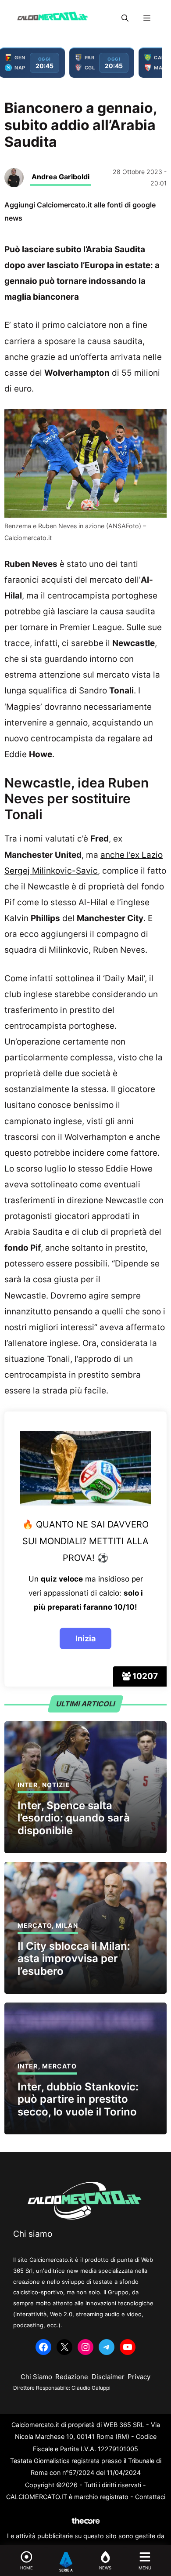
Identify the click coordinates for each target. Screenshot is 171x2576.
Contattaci (150, 2497)
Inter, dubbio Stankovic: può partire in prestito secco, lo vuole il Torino (78, 2099)
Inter (28, 1785)
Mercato (35, 1925)
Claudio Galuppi (91, 2388)
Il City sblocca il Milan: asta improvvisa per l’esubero (74, 1959)
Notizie (56, 1785)
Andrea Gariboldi (61, 177)
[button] (125, 18)
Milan (67, 1925)
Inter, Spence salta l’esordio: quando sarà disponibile (74, 1818)
